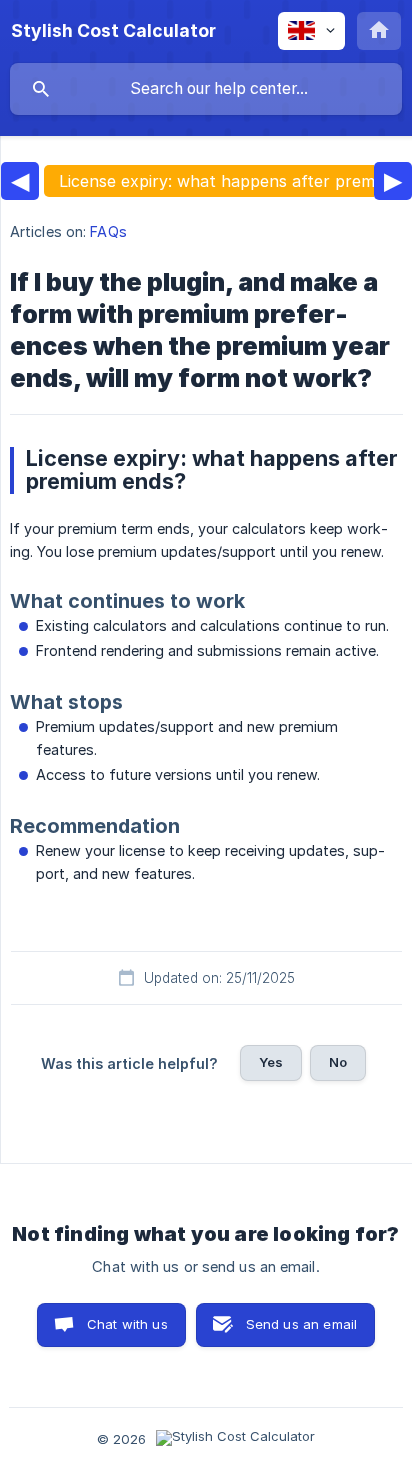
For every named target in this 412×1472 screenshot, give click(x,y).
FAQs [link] (108, 231)
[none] (113, 31)
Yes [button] (271, 1062)
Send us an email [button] (301, 1324)
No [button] (338, 1062)
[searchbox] (206, 89)
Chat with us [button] (127, 1324)
